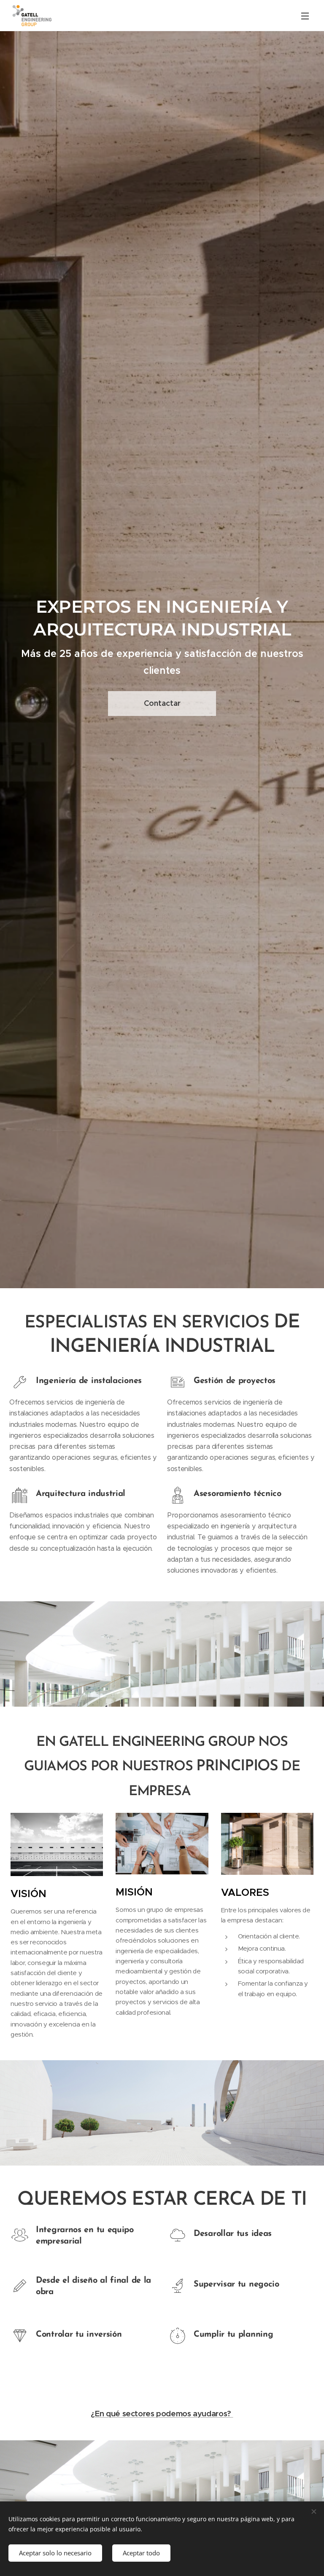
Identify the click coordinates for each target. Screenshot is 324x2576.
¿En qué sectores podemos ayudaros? (162, 2414)
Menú (305, 16)
